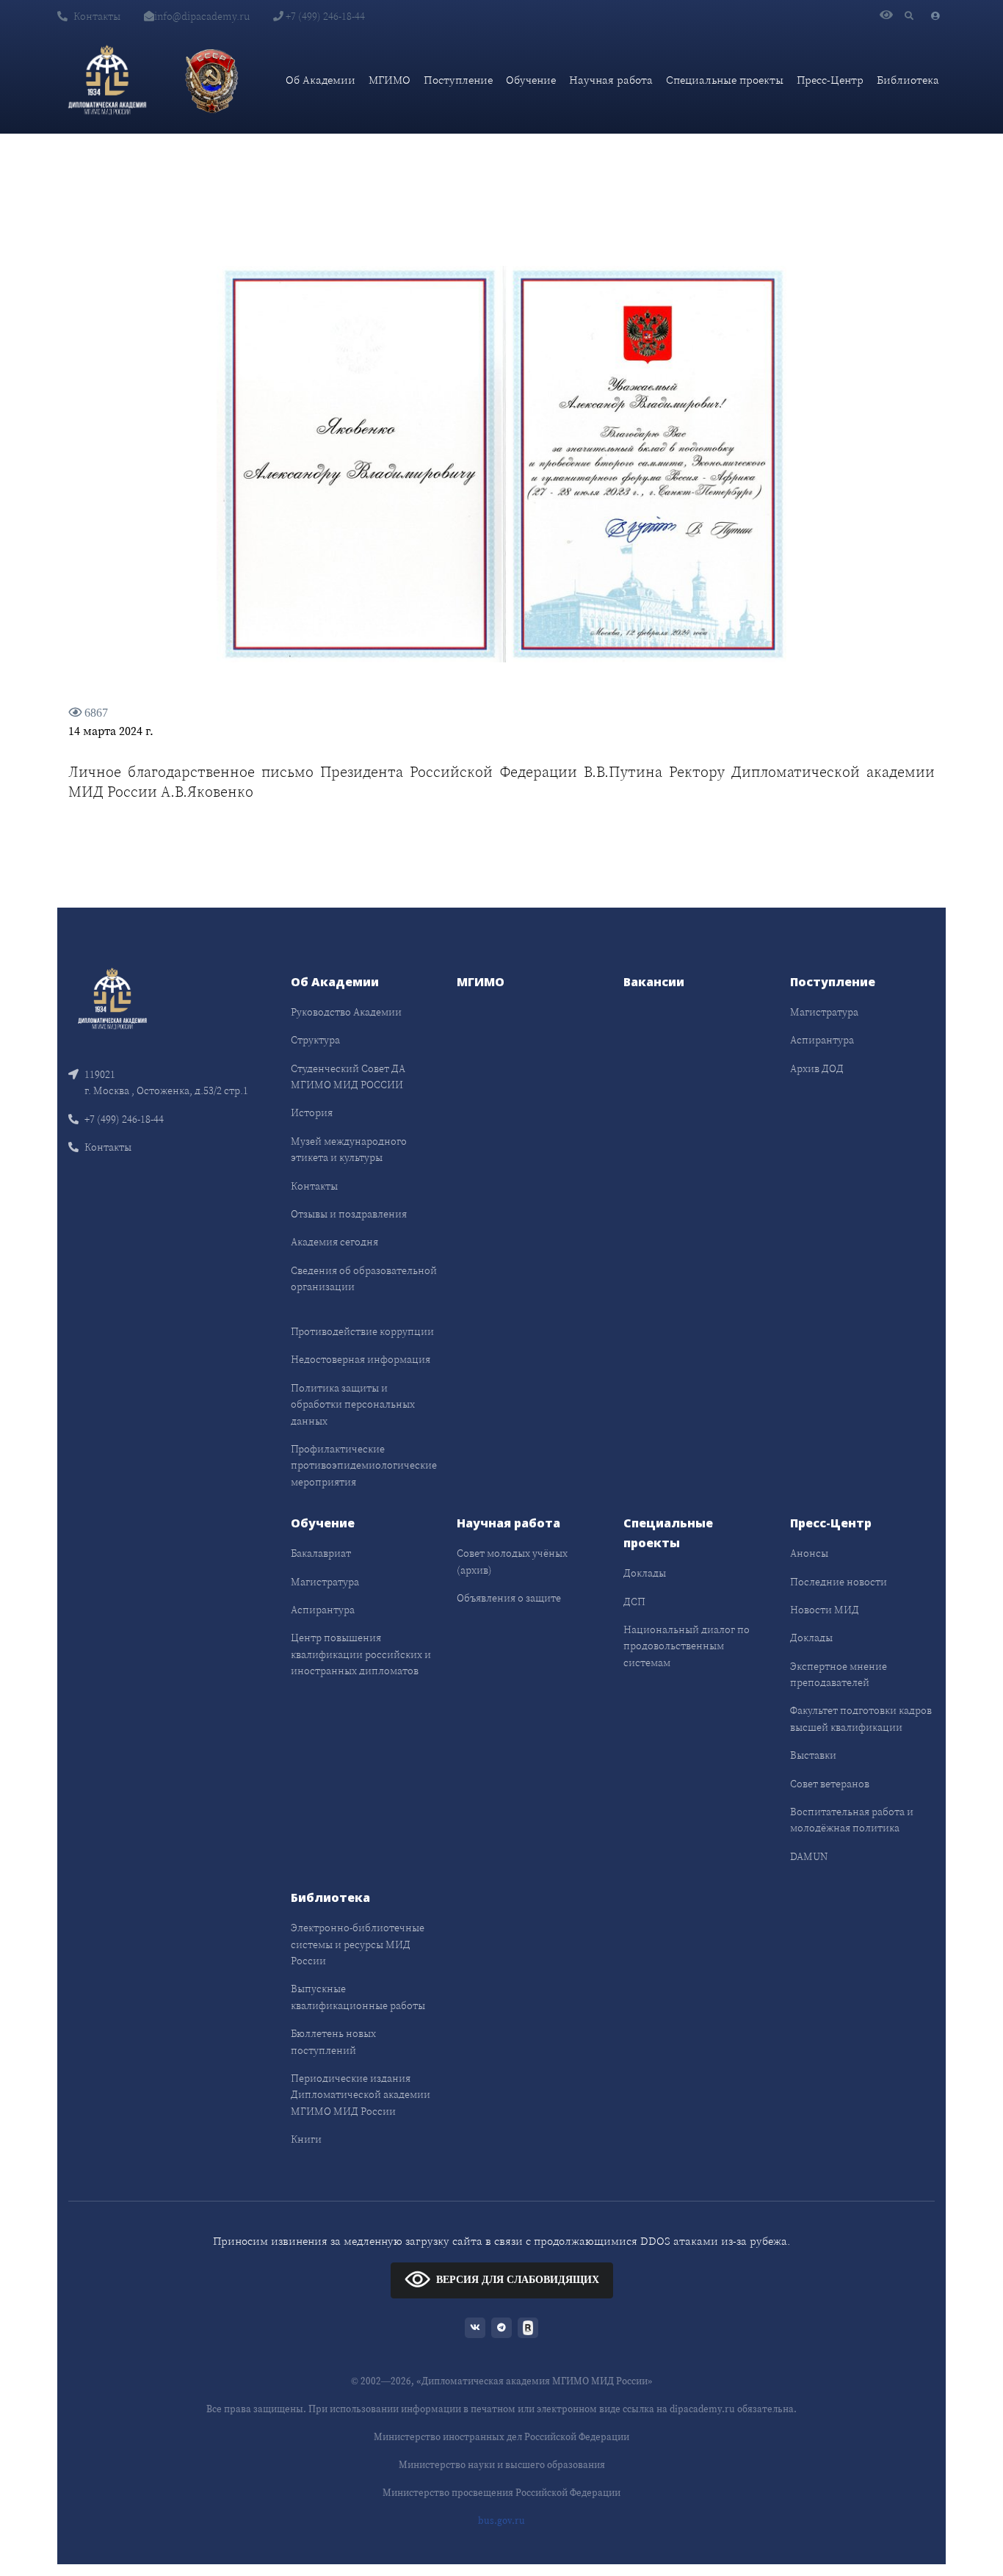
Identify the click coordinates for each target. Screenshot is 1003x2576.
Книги (306, 2139)
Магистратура (824, 1012)
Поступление (458, 80)
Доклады (645, 1573)
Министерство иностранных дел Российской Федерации (501, 2437)
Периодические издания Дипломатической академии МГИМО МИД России (361, 2095)
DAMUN (809, 1856)
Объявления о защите (509, 1598)
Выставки (813, 1755)
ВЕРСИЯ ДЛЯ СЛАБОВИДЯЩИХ (518, 2279)
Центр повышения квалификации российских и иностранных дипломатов (361, 1654)
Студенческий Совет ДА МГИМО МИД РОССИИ (348, 1077)
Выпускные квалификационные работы (358, 1997)
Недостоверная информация (361, 1359)
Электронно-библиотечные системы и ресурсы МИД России (358, 1944)
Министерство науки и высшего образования (502, 2465)
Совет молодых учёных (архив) (512, 1561)
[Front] (112, 998)
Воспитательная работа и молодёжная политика (852, 1820)
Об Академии (321, 80)
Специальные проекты (725, 80)
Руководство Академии (346, 1012)
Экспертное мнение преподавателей (839, 1674)
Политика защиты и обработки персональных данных (353, 1404)
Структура (315, 1040)
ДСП (634, 1602)
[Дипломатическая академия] (107, 80)
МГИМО (390, 80)
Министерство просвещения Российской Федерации (501, 2493)
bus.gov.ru (501, 2521)
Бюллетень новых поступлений (333, 2041)
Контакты (97, 16)
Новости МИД (825, 1610)
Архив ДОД (817, 1068)
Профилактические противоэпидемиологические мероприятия (364, 1465)
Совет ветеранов (830, 1784)
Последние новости (839, 1582)
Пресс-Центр (830, 80)
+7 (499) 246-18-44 (324, 16)
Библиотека (908, 80)
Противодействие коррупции (362, 1331)
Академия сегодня (334, 1242)
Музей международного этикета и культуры (349, 1149)
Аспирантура (822, 1040)
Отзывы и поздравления (349, 1214)
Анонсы (809, 1553)
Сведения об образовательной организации (364, 1278)
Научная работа (611, 80)
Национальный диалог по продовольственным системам (687, 1646)
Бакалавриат (321, 1553)
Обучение (531, 80)
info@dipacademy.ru (202, 16)
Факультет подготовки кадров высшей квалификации (861, 1718)
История (312, 1112)
